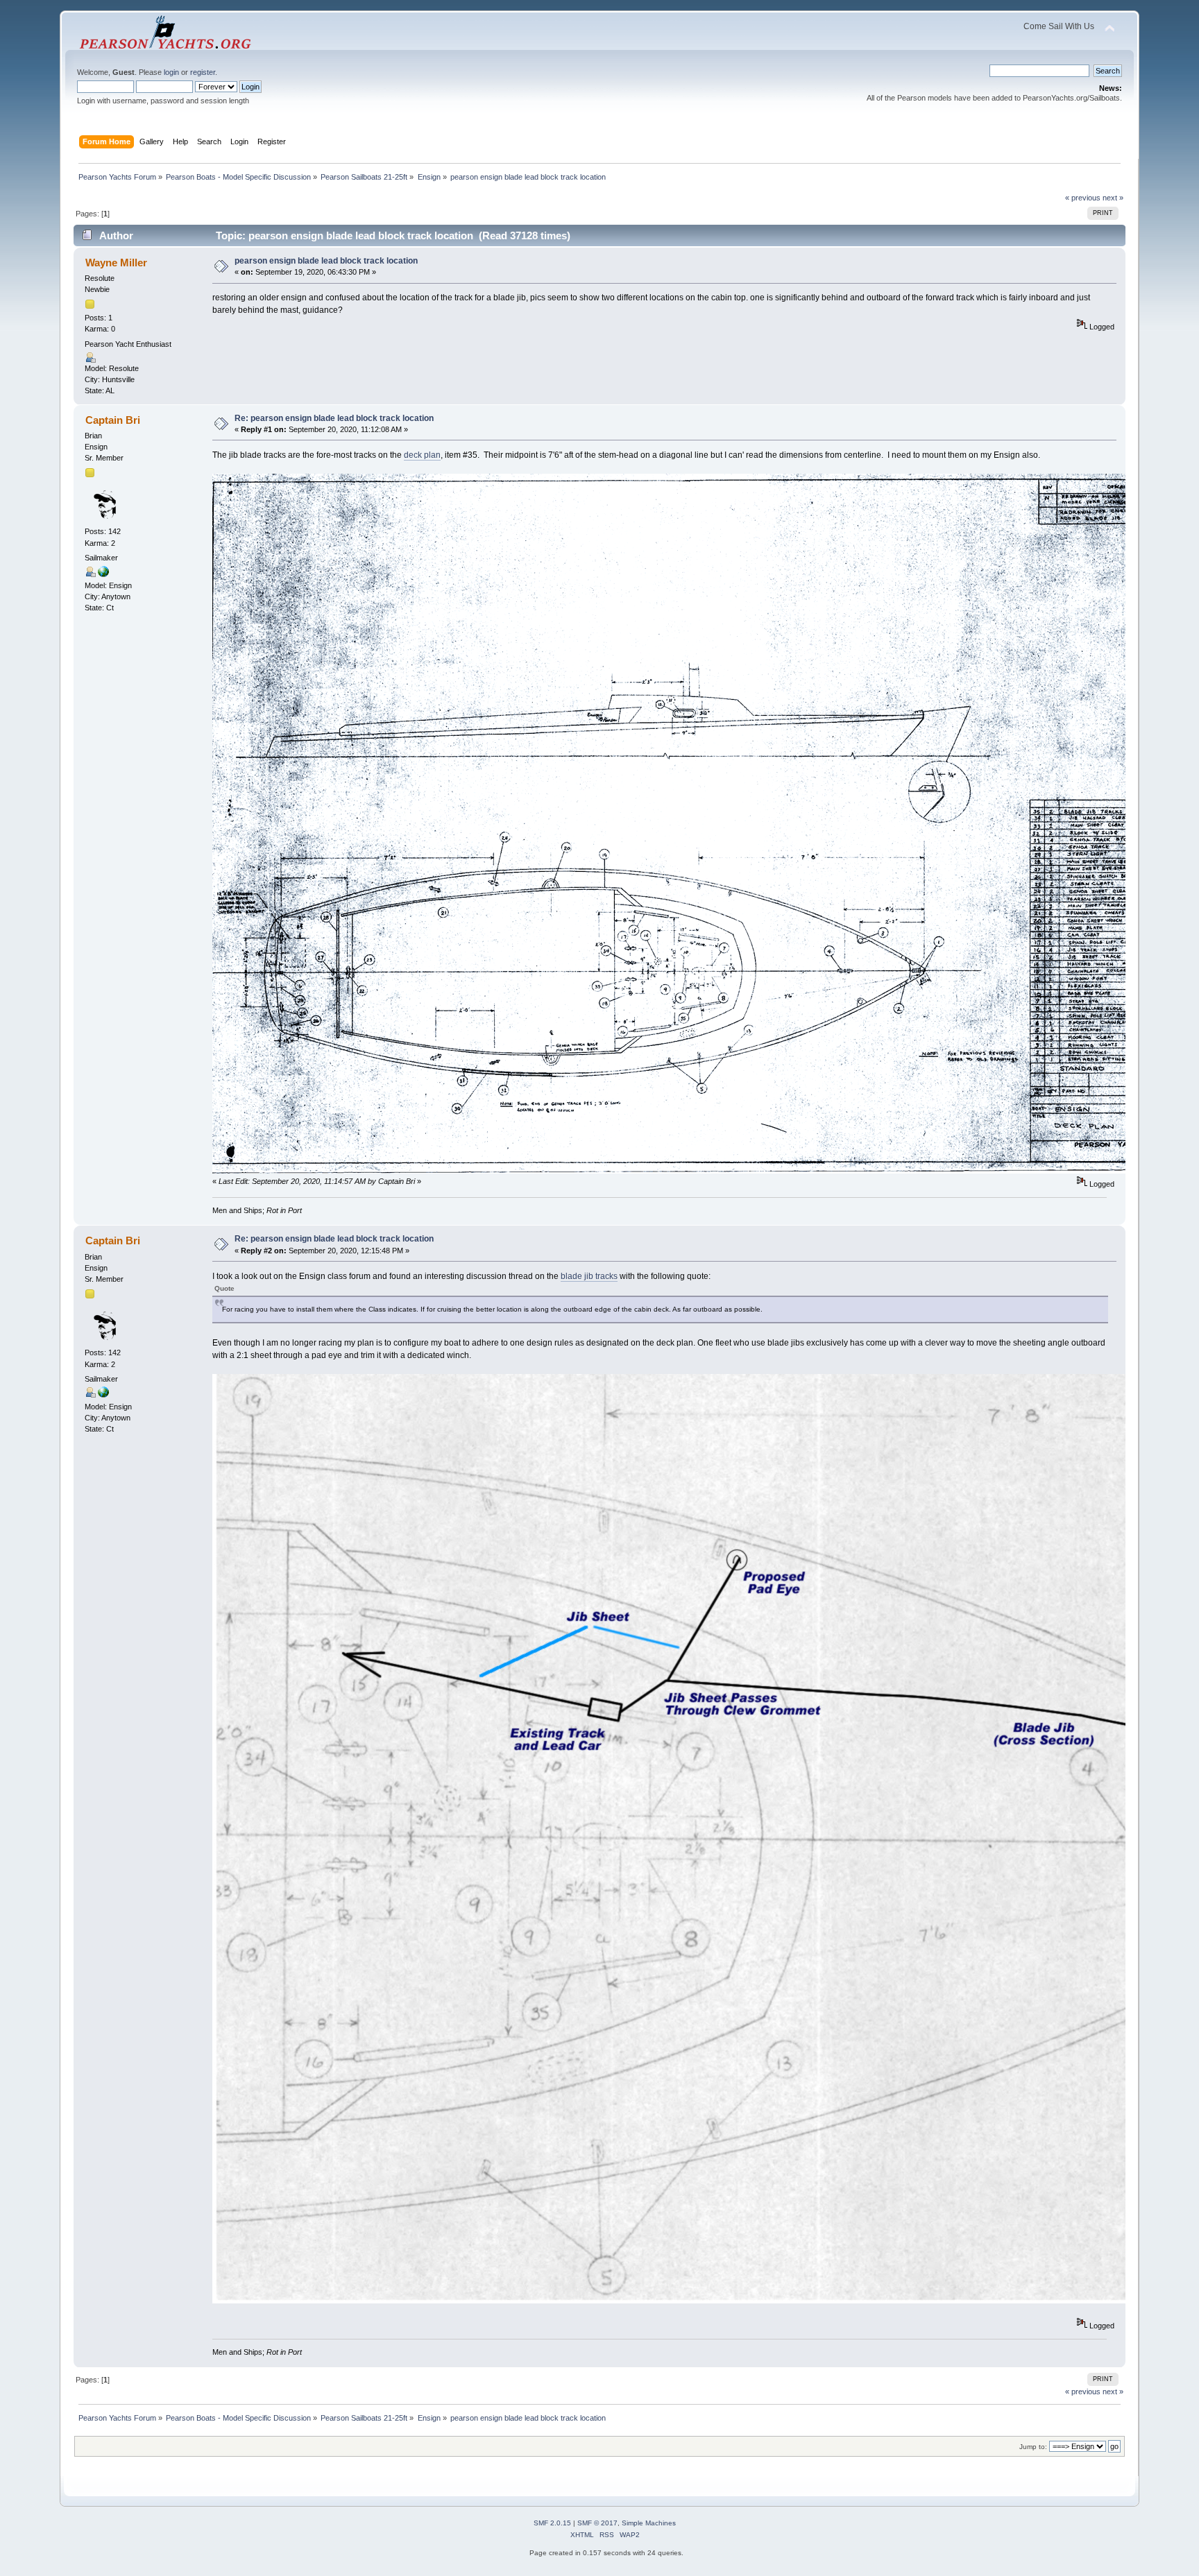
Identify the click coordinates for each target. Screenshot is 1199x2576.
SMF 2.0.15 (552, 2523)
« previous (1083, 198)
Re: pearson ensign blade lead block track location (334, 418)
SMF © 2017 (597, 2523)
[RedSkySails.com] (103, 574)
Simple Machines (649, 2523)
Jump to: (1033, 2447)
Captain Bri (113, 420)
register (203, 72)
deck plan (422, 455)
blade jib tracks (589, 1276)
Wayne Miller (116, 263)
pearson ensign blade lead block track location (326, 261)
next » (1113, 198)
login (171, 72)
